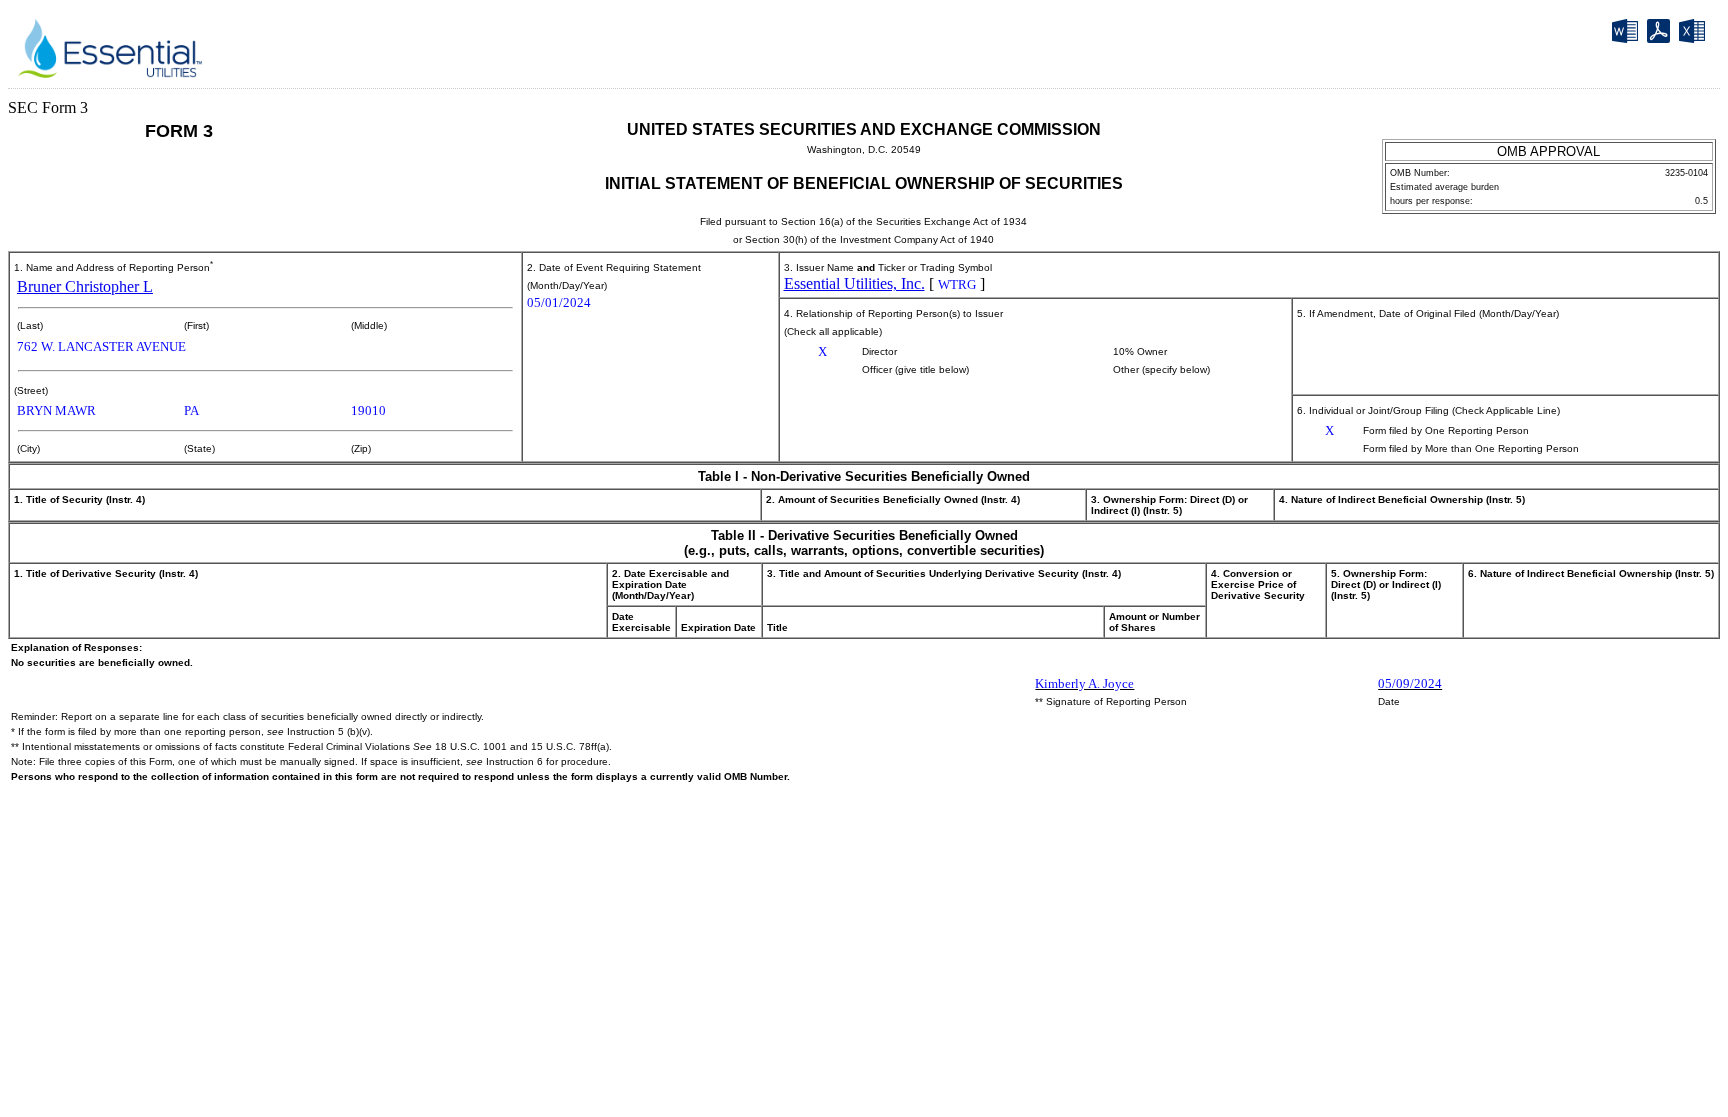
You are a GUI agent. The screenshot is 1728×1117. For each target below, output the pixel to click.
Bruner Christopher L (85, 286)
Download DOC (1627, 34)
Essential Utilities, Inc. (854, 283)
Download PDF (1661, 34)
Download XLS (1694, 34)
